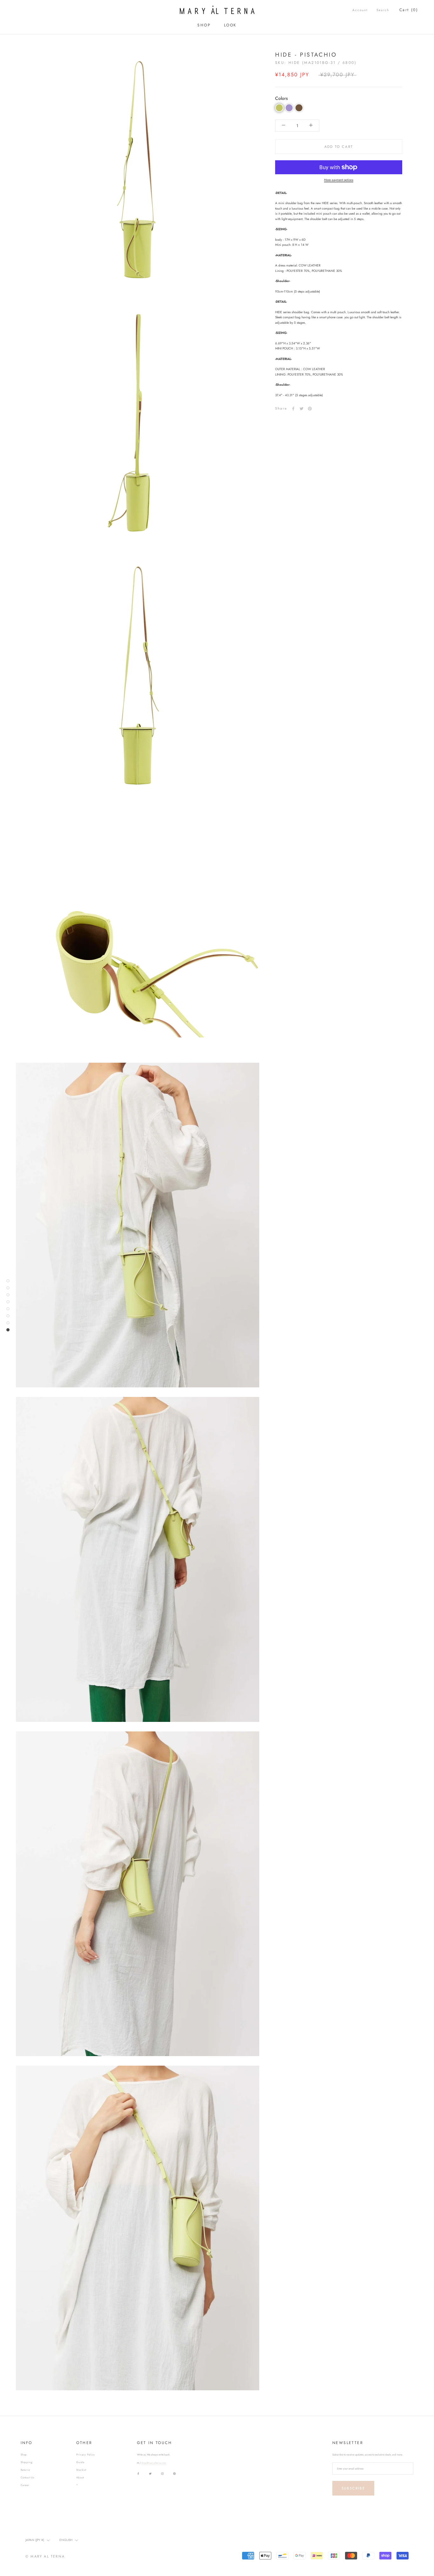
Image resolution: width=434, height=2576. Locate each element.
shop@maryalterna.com (154, 2463)
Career (25, 2485)
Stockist (81, 2470)
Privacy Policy (85, 2455)
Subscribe (353, 2488)
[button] (279, 108)
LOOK (230, 25)
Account (360, 10)
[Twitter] (302, 409)
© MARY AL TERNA (45, 2556)
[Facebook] (293, 409)
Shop (24, 2455)
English (66, 2540)
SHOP (204, 25)
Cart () (409, 10)
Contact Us (27, 2477)
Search (383, 10)
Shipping (27, 2462)
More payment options (339, 180)
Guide (80, 2462)
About (80, 2477)
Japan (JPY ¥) (35, 2540)
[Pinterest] (310, 409)
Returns (25, 2470)
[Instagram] (162, 2473)
